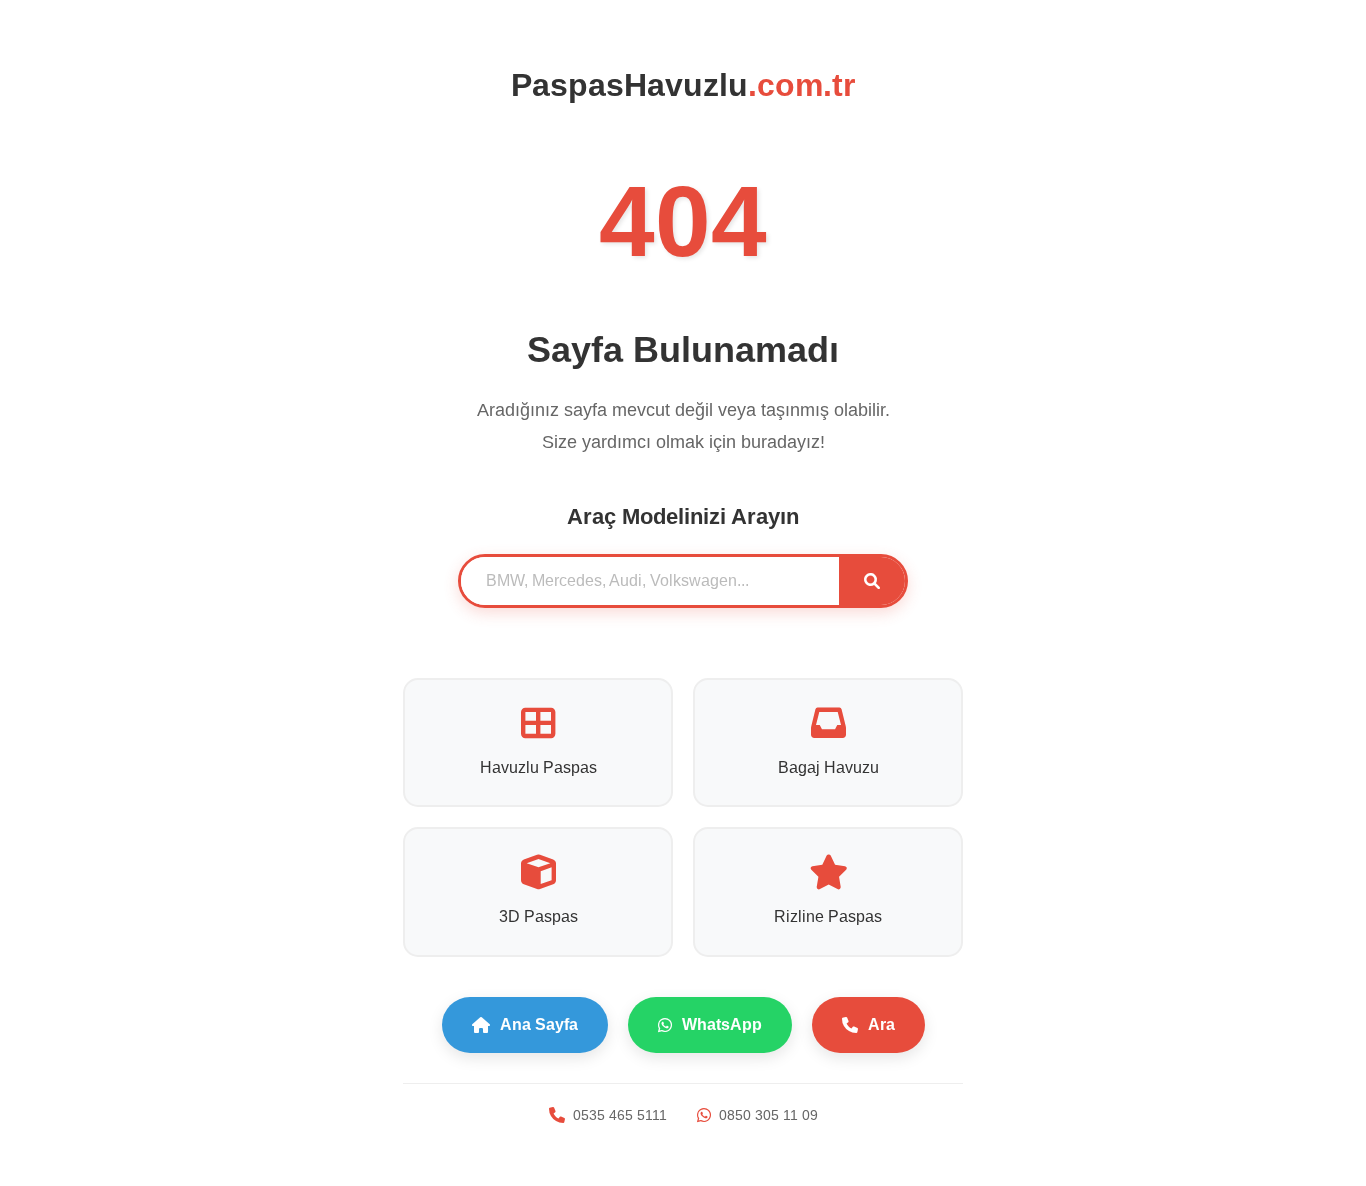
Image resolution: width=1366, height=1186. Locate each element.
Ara (881, 1024)
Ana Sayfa (539, 1024)
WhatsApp (722, 1024)
